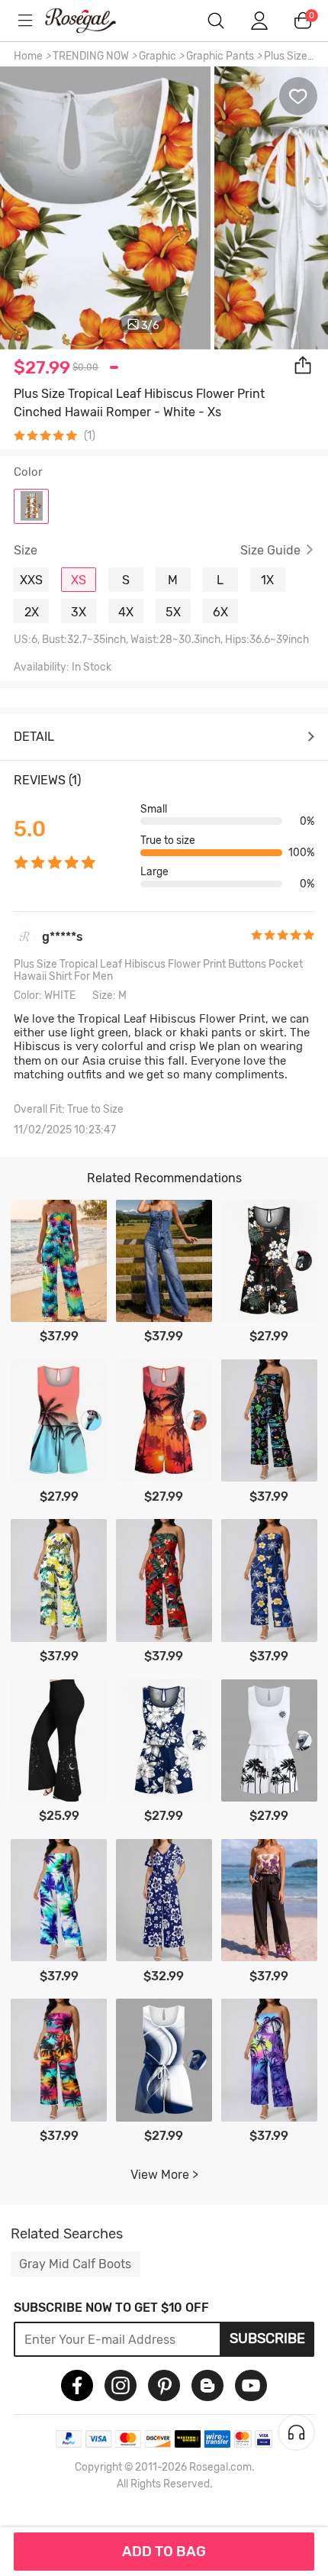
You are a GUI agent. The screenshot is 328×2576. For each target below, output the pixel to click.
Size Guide (270, 551)
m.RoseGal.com (92, 21)
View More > (164, 2175)
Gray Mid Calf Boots (75, 2264)
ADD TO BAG (164, 2552)
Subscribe (267, 2338)
